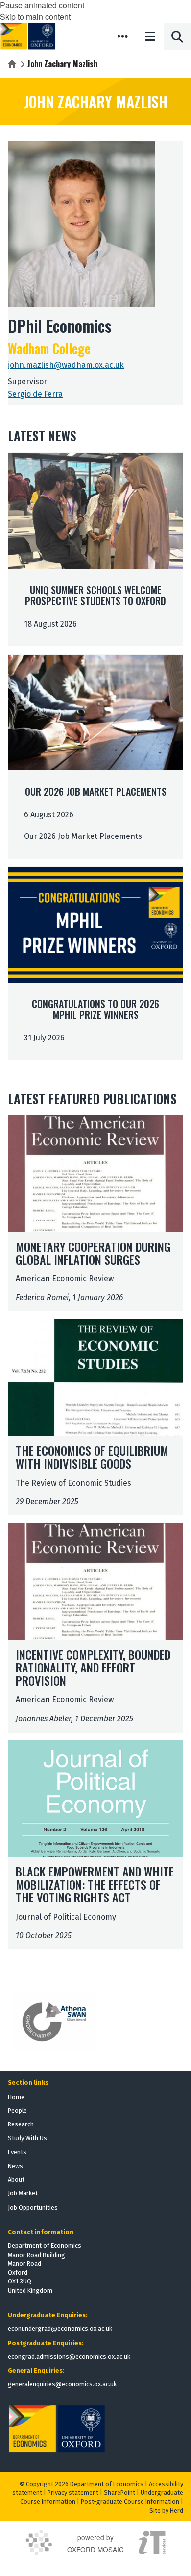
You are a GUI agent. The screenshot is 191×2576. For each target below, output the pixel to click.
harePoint (121, 2493)
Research (21, 2124)
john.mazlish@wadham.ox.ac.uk (66, 365)
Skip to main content (35, 16)
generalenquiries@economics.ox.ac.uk (62, 2384)
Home (16, 2097)
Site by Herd (166, 2511)
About (16, 2180)
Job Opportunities (33, 2207)
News (15, 2166)
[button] (122, 36)
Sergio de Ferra (35, 394)
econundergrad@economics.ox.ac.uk (60, 2329)
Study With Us (27, 2138)
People (17, 2111)
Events (17, 2152)
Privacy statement (73, 2493)
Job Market (23, 2193)
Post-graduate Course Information (130, 2501)
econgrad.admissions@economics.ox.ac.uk (69, 2357)
